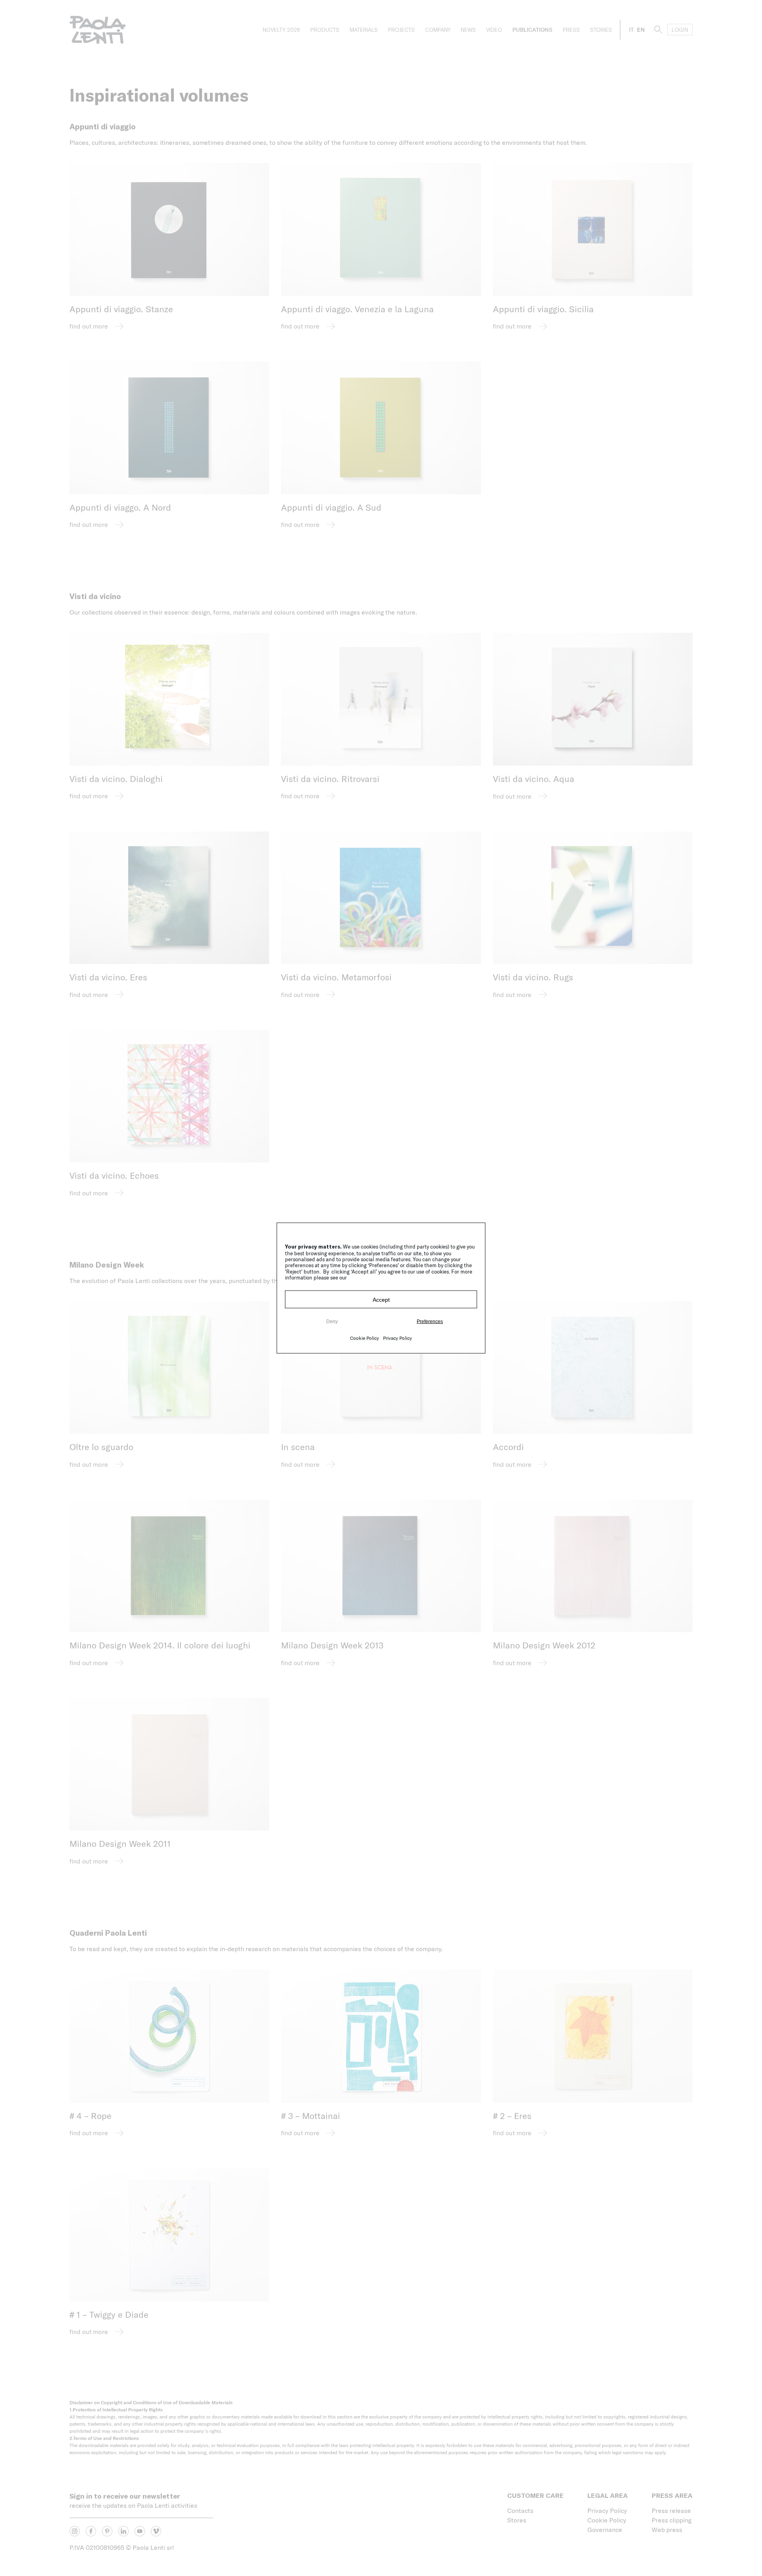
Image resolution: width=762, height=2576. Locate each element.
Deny (332, 1321)
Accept (381, 1299)
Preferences (430, 1321)
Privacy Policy (397, 1338)
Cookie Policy (365, 1338)
